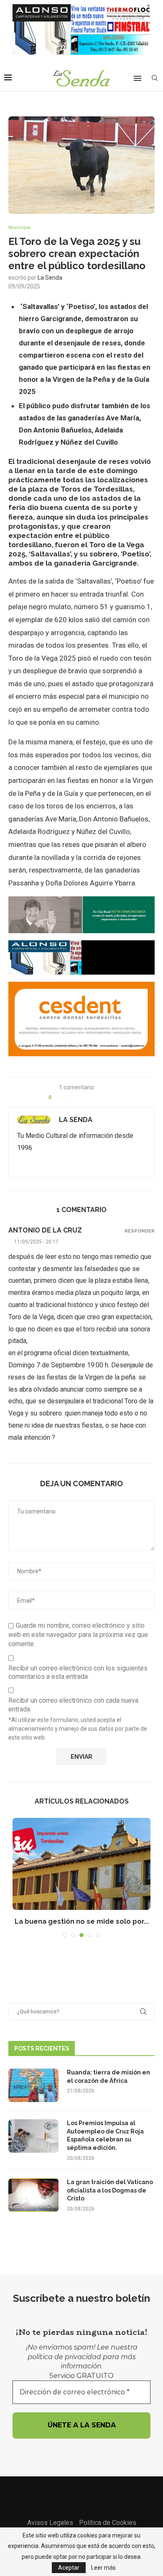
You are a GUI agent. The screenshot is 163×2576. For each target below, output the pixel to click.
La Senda (50, 278)
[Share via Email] (112, 1097)
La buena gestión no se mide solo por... (82, 1921)
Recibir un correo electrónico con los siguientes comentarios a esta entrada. (78, 1673)
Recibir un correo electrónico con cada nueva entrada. (73, 1705)
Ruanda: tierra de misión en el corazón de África (108, 2077)
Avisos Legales (50, 2523)
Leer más (103, 2568)
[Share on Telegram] (103, 1097)
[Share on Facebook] (77, 1097)
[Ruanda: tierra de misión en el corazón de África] (33, 2085)
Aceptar (69, 2568)
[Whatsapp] (92, 2494)
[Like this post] (61, 1097)
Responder (140, 1231)
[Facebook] (71, 2494)
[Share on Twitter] (86, 1097)
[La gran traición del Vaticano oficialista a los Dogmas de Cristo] (33, 2195)
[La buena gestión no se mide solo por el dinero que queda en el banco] (81, 1864)
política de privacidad (64, 2357)
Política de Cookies (108, 2523)
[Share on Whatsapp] (95, 1097)
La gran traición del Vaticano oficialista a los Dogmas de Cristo (110, 2190)
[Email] (81, 2494)
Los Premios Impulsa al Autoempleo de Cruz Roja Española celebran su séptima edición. (105, 2135)
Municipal (19, 228)
